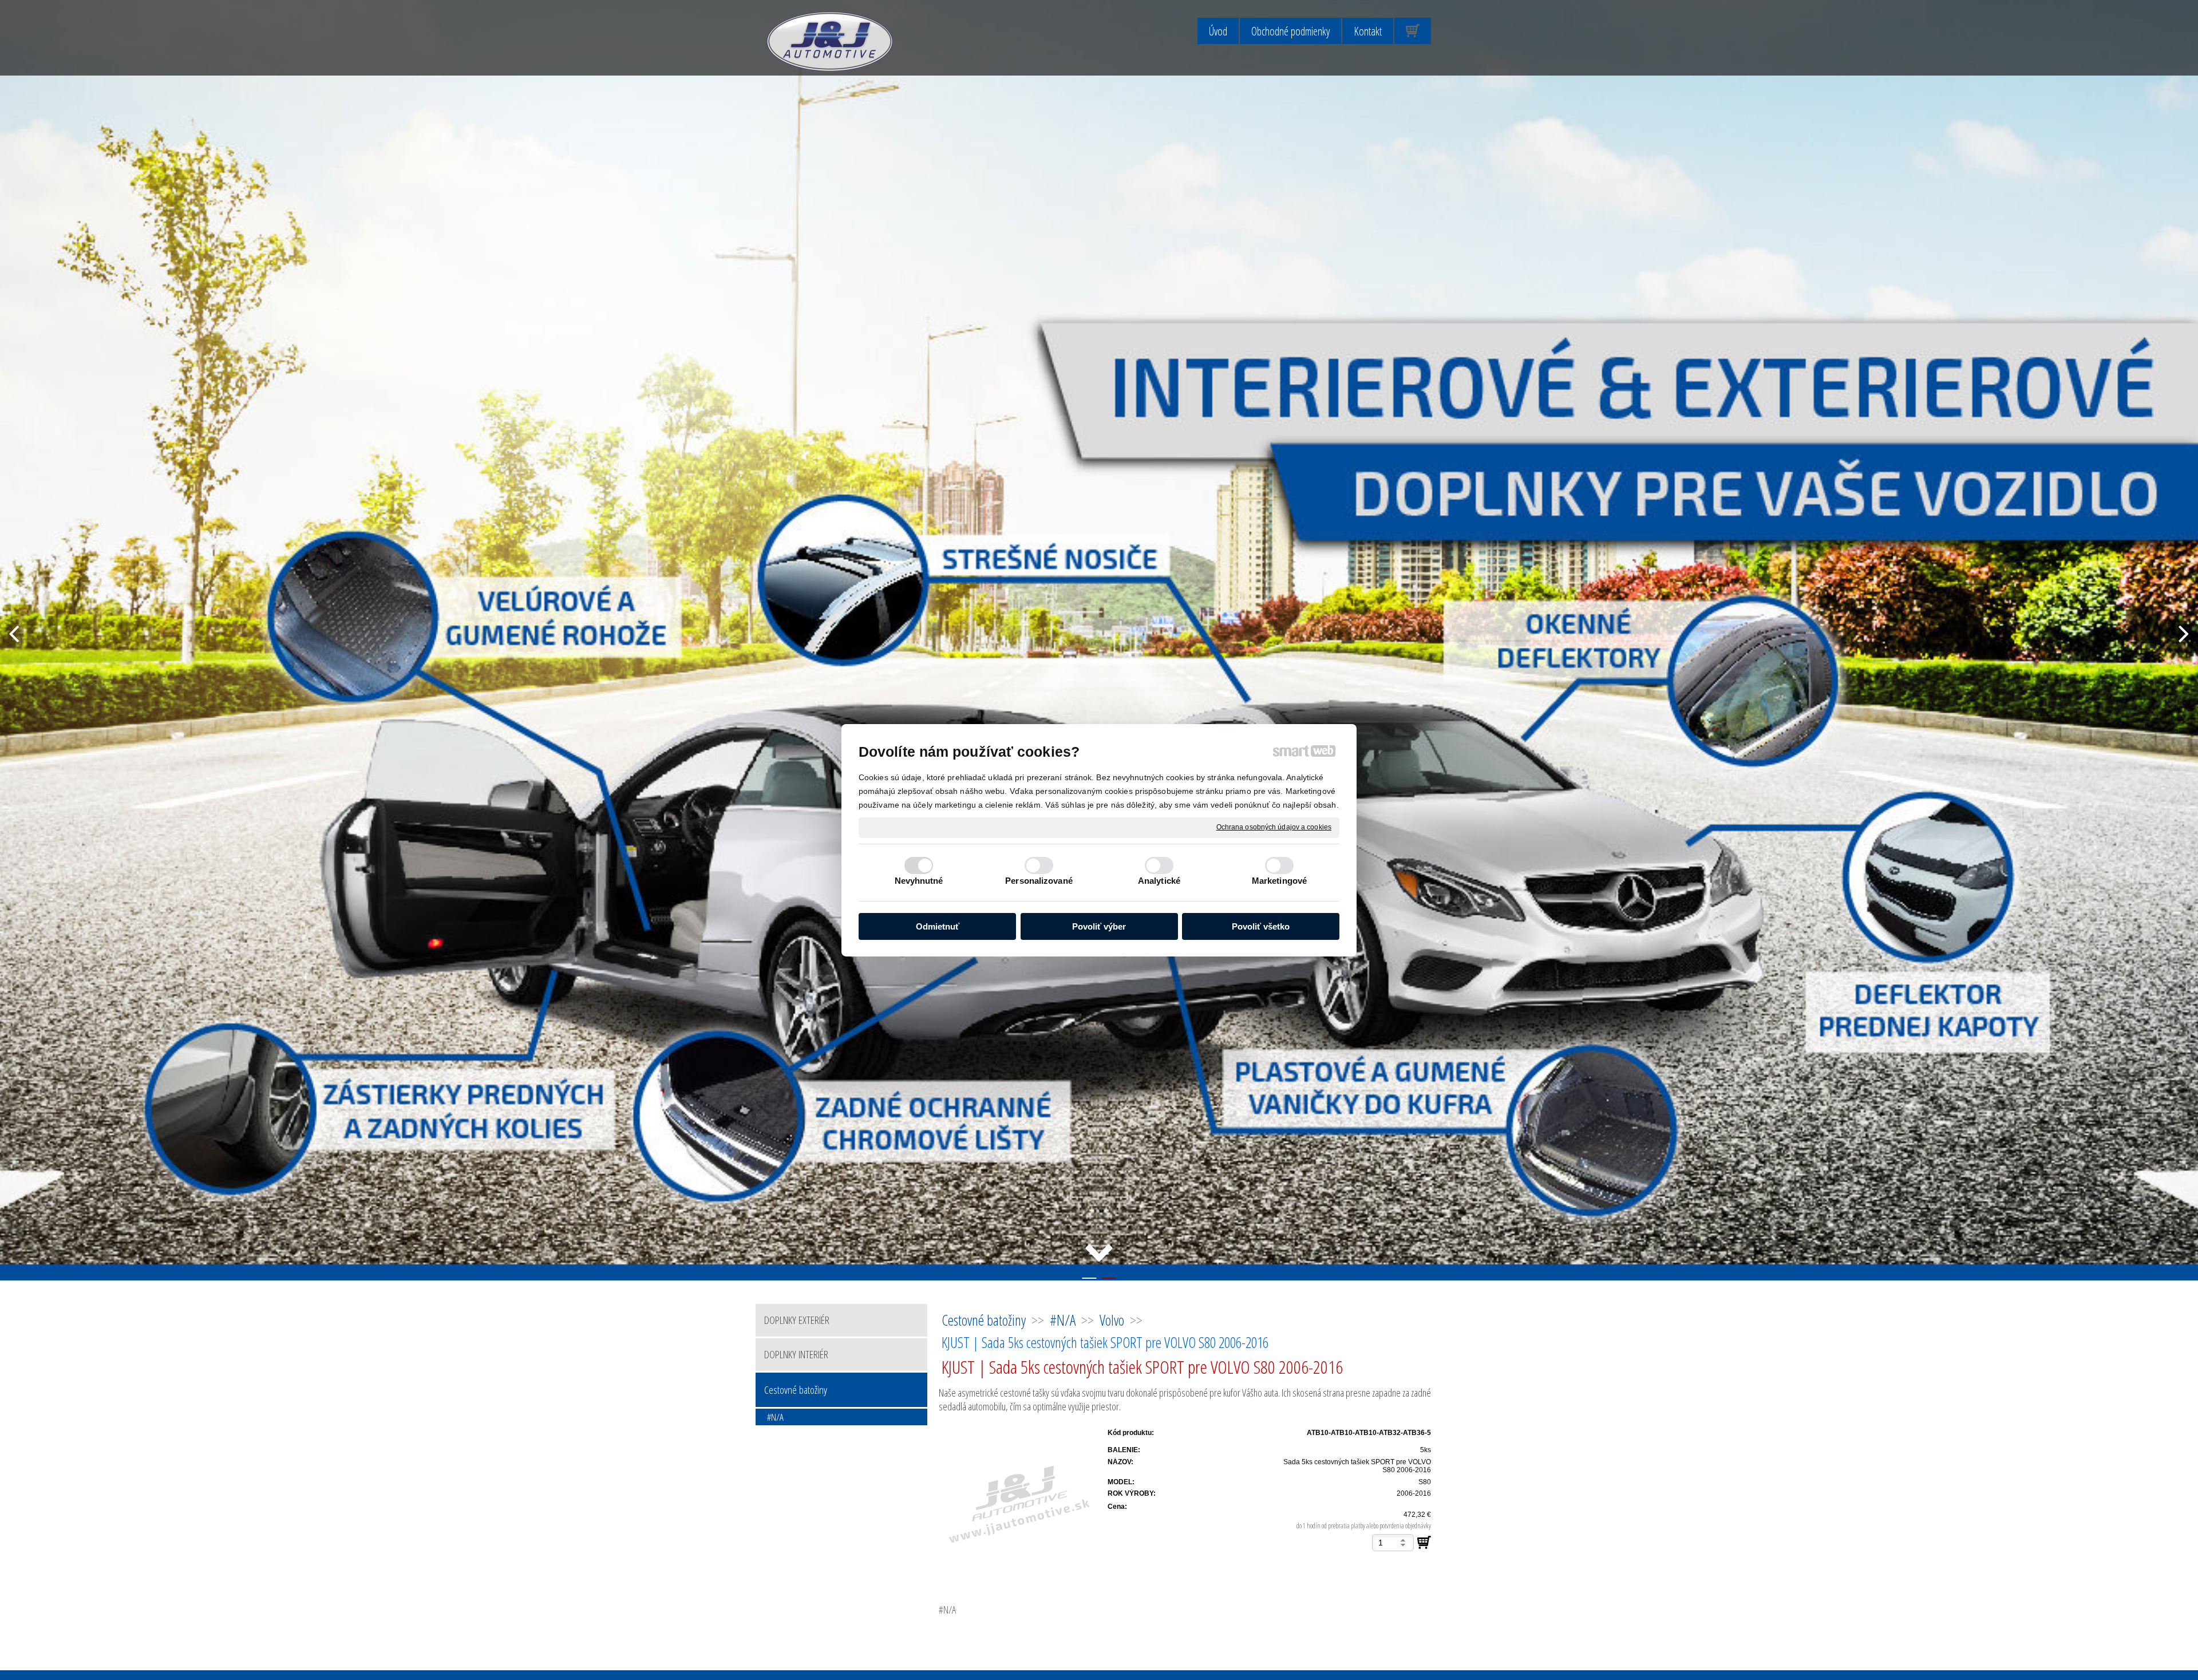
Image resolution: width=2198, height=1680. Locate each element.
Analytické (1159, 881)
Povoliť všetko (1261, 926)
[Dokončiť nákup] (1413, 31)
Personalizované (1039, 881)
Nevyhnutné (919, 881)
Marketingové (1279, 881)
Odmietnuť (938, 926)
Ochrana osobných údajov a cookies (1274, 827)
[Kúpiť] (1424, 1543)
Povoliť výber (1099, 926)
